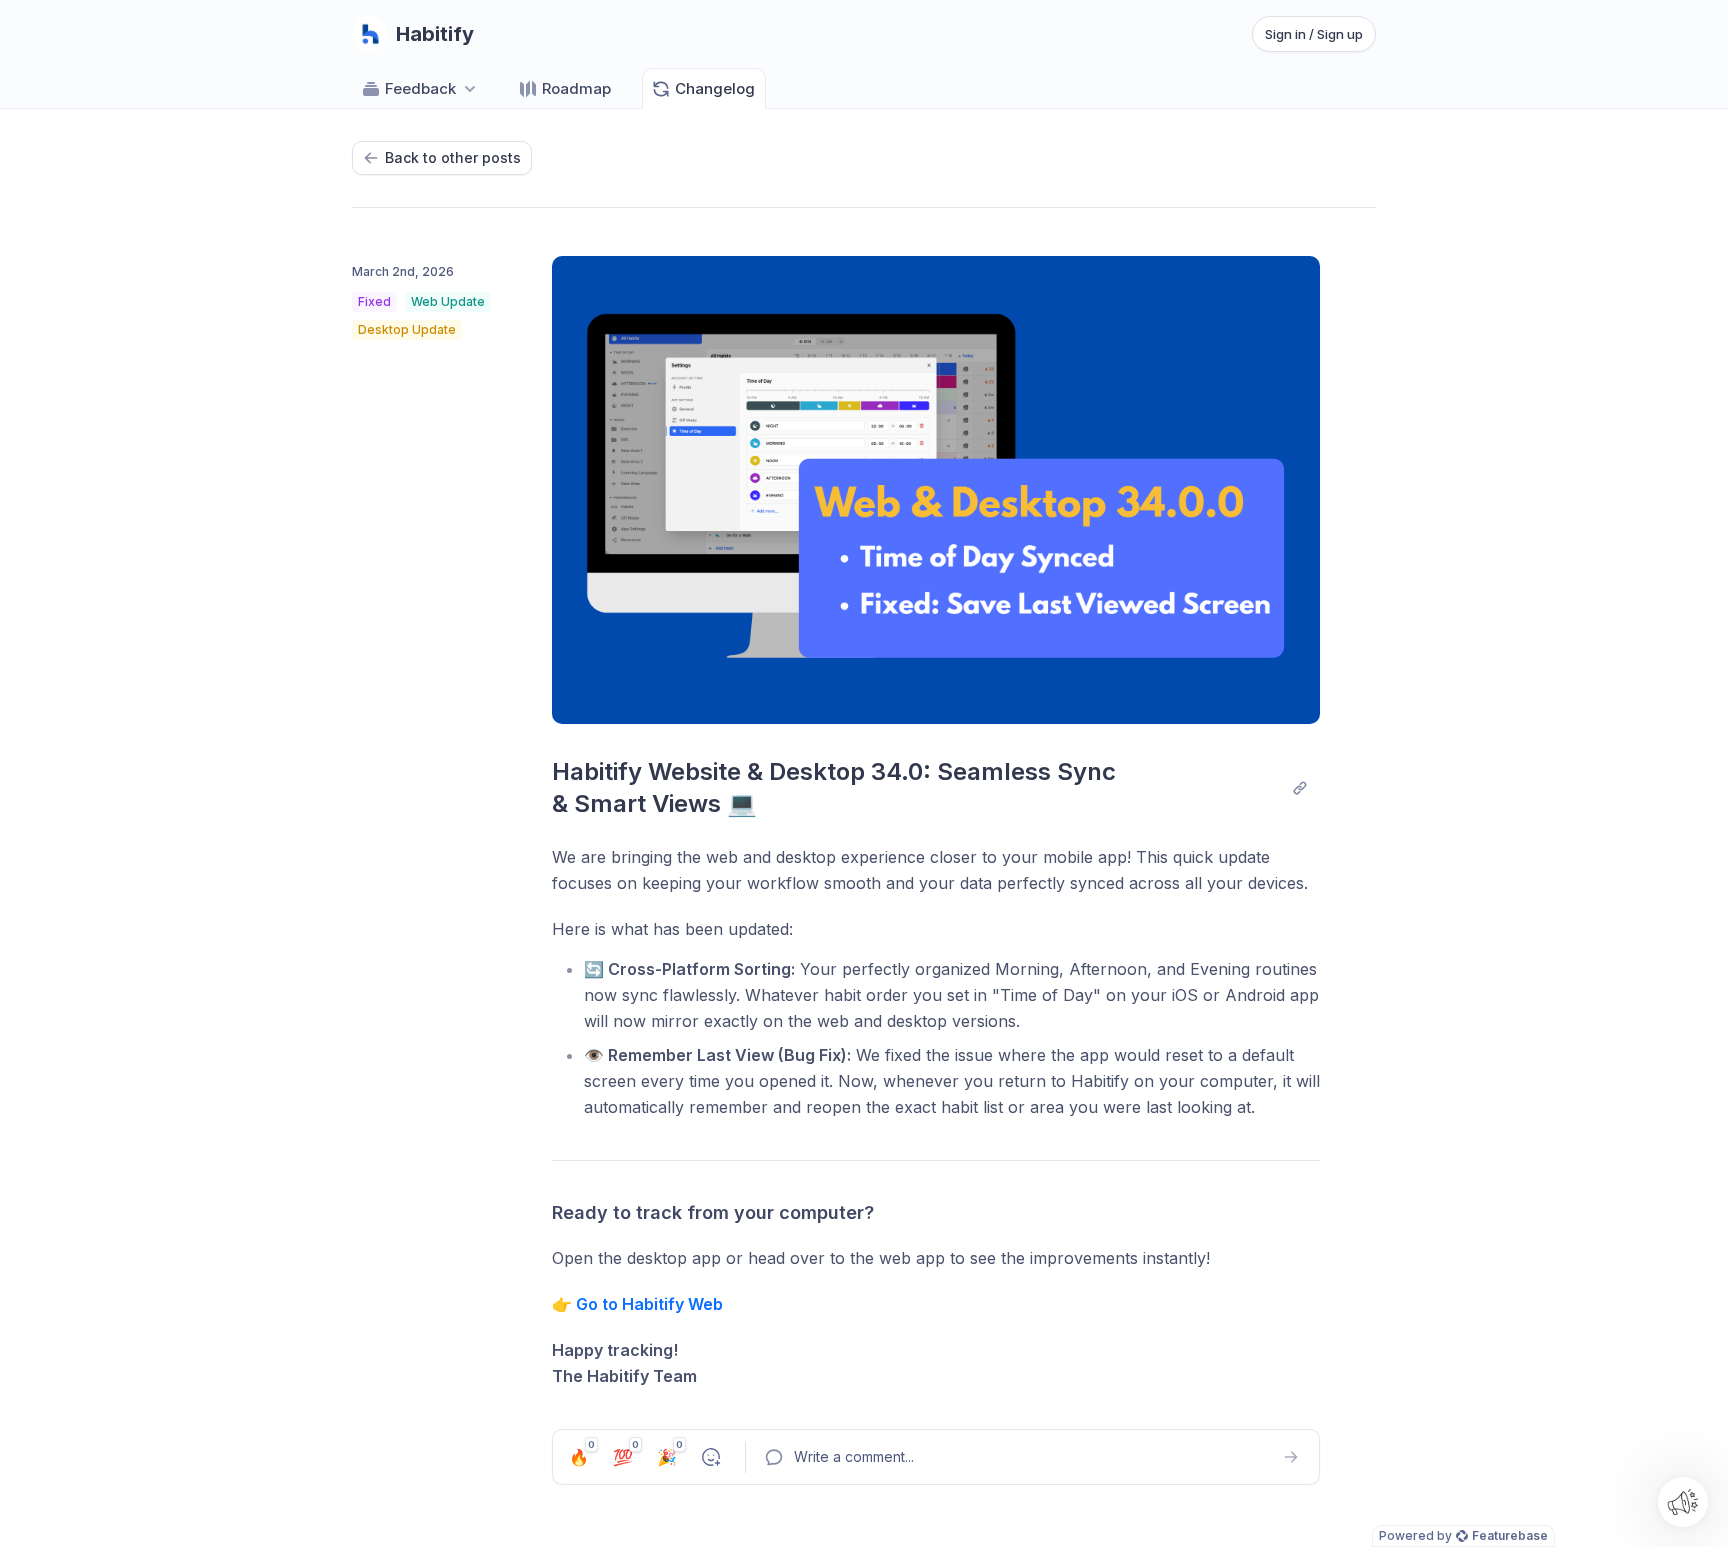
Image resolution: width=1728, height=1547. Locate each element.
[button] (1683, 1502)
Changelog (715, 88)
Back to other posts (453, 157)
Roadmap (576, 88)
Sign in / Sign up (1314, 34)
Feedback (420, 88)
